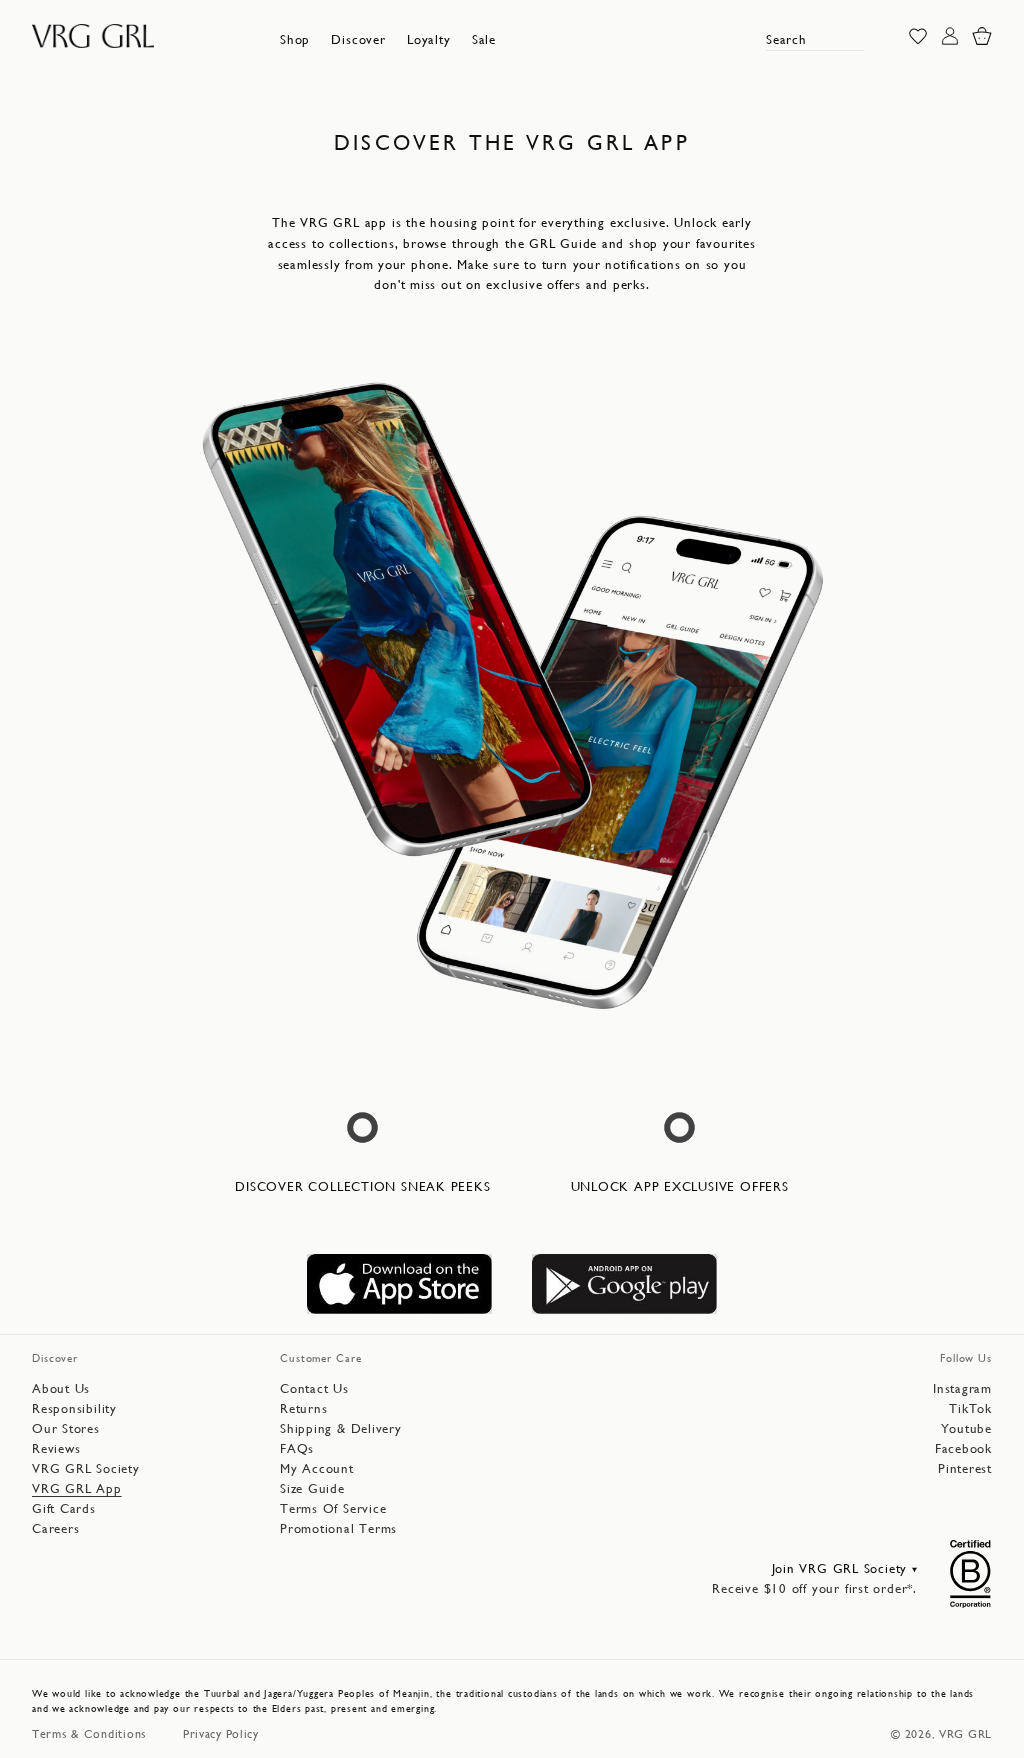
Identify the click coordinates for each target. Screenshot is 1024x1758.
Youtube (966, 1428)
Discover (358, 39)
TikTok (970, 1408)
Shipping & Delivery (341, 1428)
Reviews (56, 1448)
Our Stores (66, 1428)
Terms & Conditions (89, 1734)
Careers (55, 1528)
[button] (295, 40)
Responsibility (74, 1408)
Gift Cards (64, 1508)
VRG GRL (965, 1734)
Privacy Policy (221, 1734)
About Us (61, 1388)
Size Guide (312, 1488)
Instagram (962, 1388)
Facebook (963, 1448)
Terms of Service (333, 1508)
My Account (317, 1468)
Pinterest (965, 1468)
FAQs (297, 1448)
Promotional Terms (338, 1528)
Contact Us (314, 1388)
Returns (303, 1408)
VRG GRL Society (86, 1468)
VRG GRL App (77, 1488)
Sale (484, 39)
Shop (295, 39)
